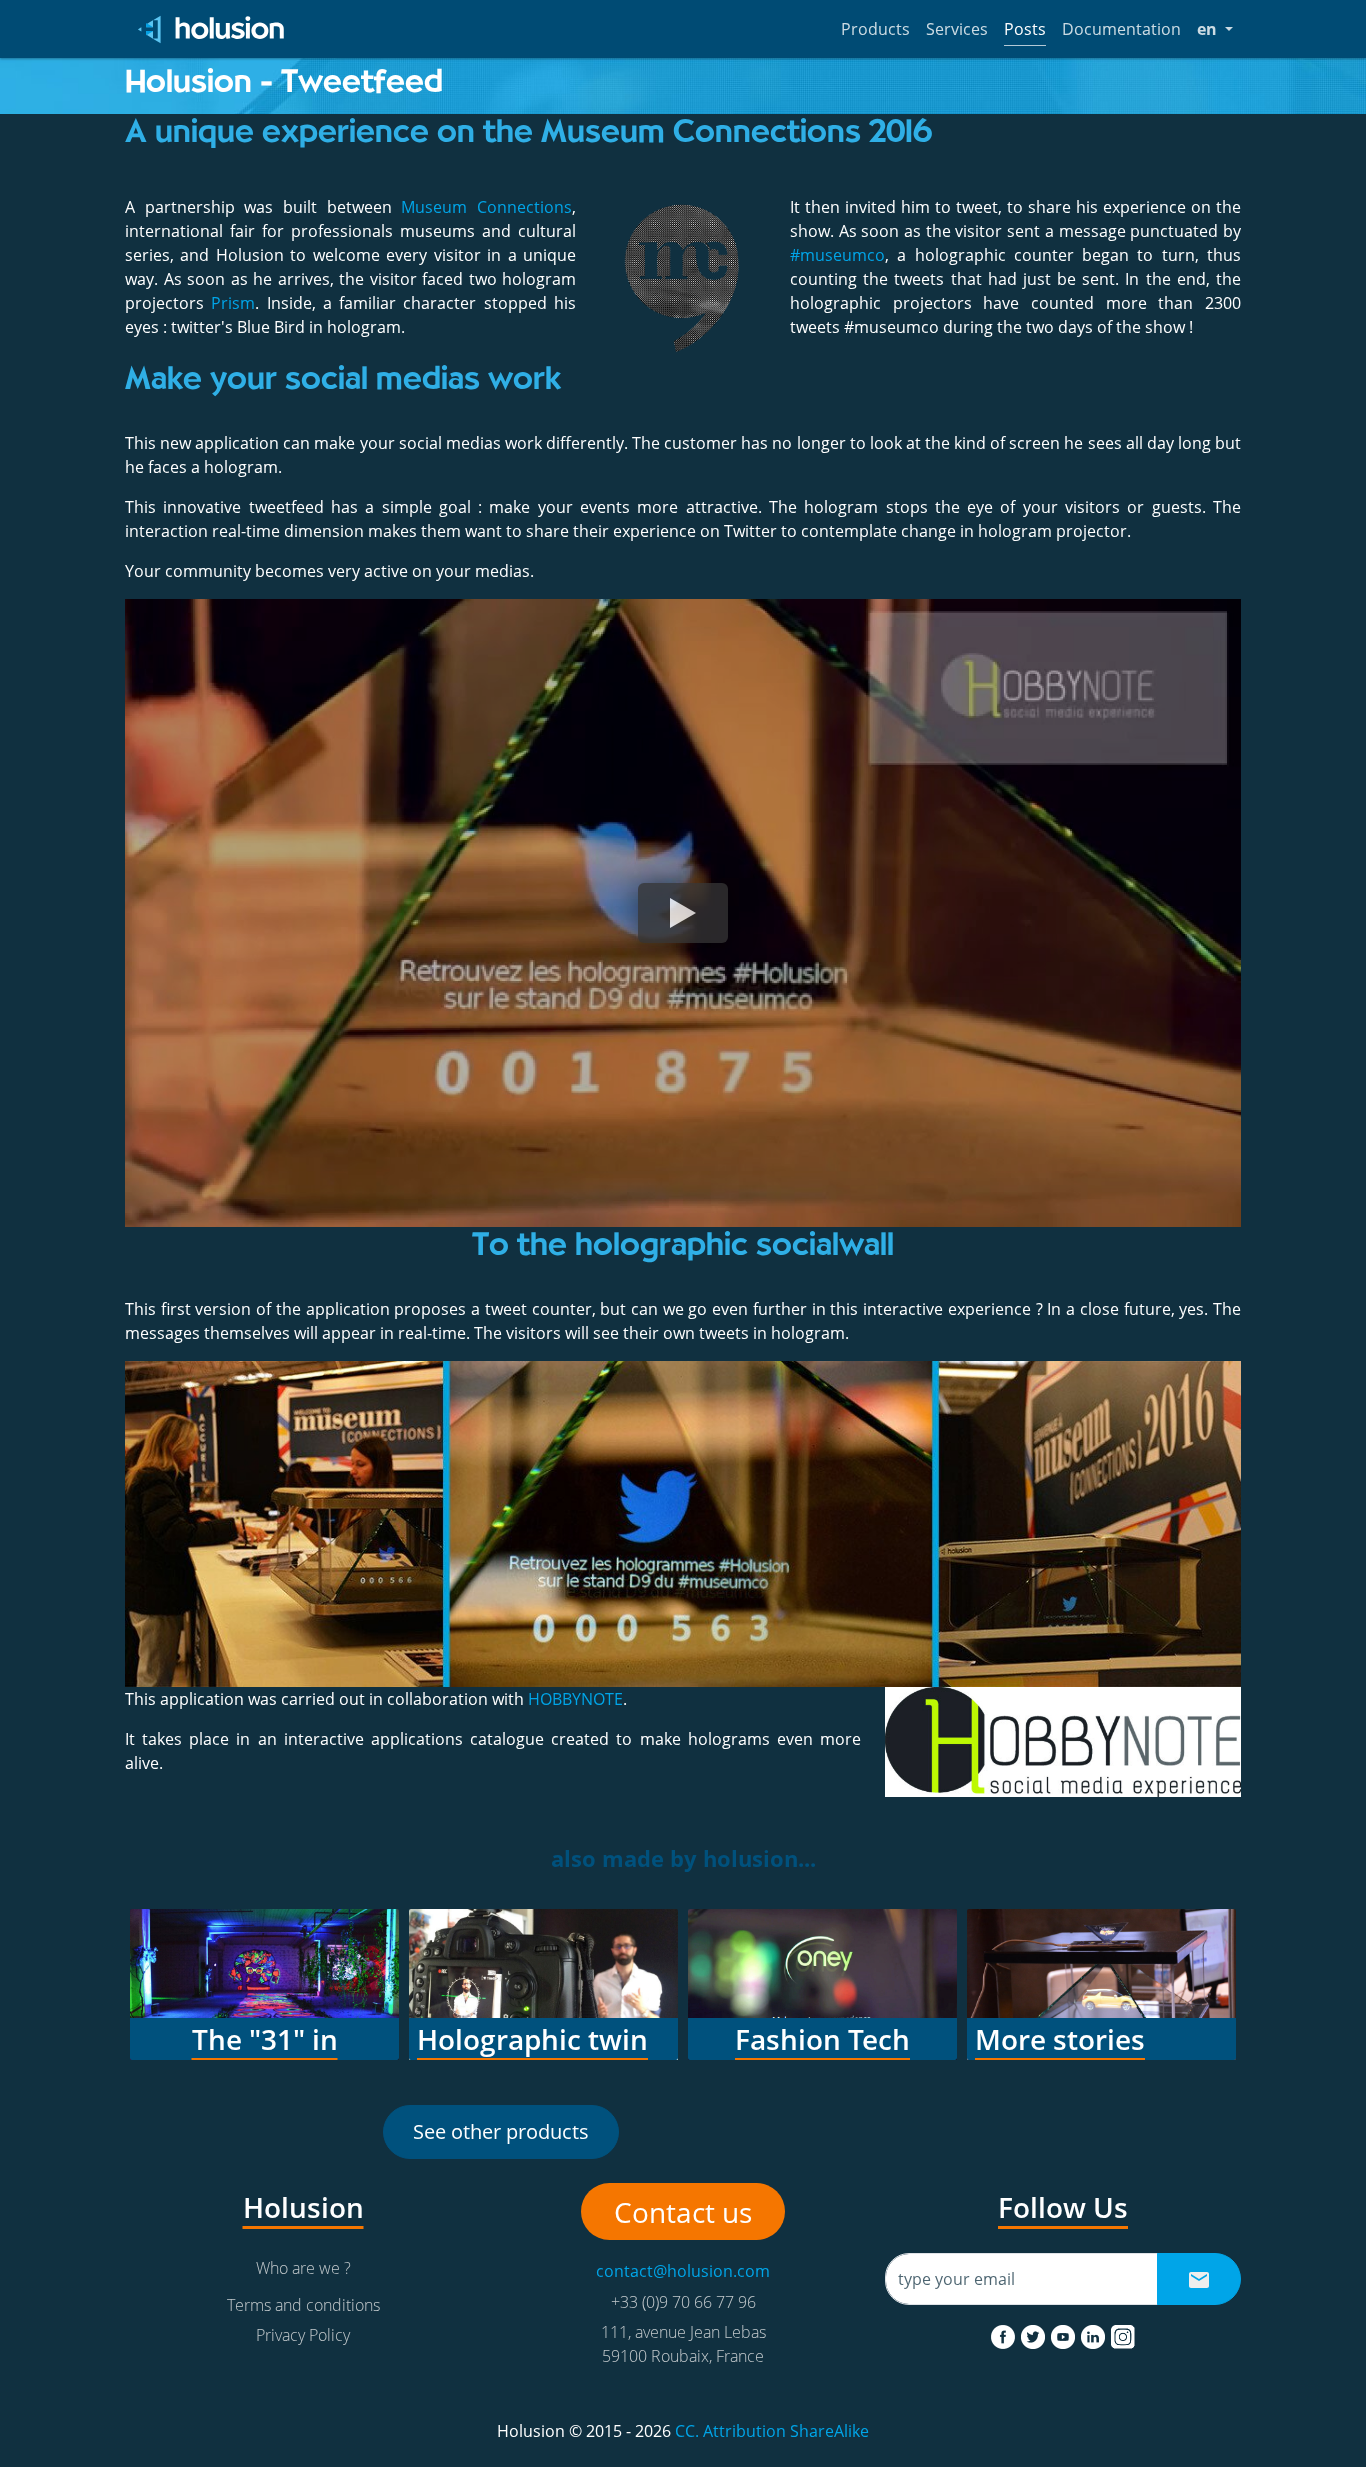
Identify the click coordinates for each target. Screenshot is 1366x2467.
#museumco (837, 255)
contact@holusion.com (683, 2271)
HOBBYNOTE (575, 1699)
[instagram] (1123, 2333)
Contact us (683, 2212)
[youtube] (1065, 2333)
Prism (233, 303)
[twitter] (1035, 2333)
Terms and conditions (303, 2305)
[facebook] (1005, 2333)
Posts (1025, 29)
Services (957, 29)
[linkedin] (1095, 2333)
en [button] (1215, 28)
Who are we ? (303, 2268)
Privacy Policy (303, 2335)
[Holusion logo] (212, 29)
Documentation (1121, 29)
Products (875, 29)
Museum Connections (486, 207)
